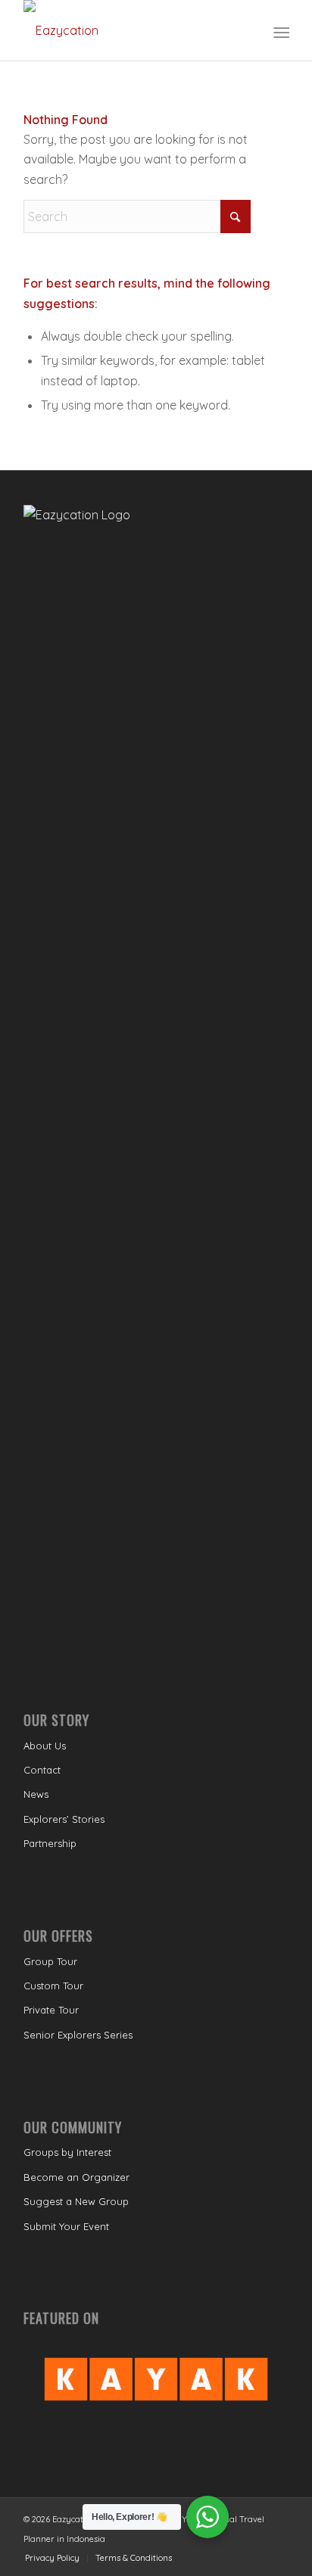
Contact (42, 1770)
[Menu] (280, 31)
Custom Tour (53, 1986)
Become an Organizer (76, 2177)
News (36, 1794)
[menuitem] (280, 31)
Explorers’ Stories (64, 1819)
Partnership (50, 1843)
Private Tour (51, 2010)
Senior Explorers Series (78, 2035)
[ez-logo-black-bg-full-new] (129, 30)
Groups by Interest (67, 2152)
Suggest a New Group (76, 2201)
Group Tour (50, 1961)
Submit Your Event (66, 2226)
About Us (45, 1746)
